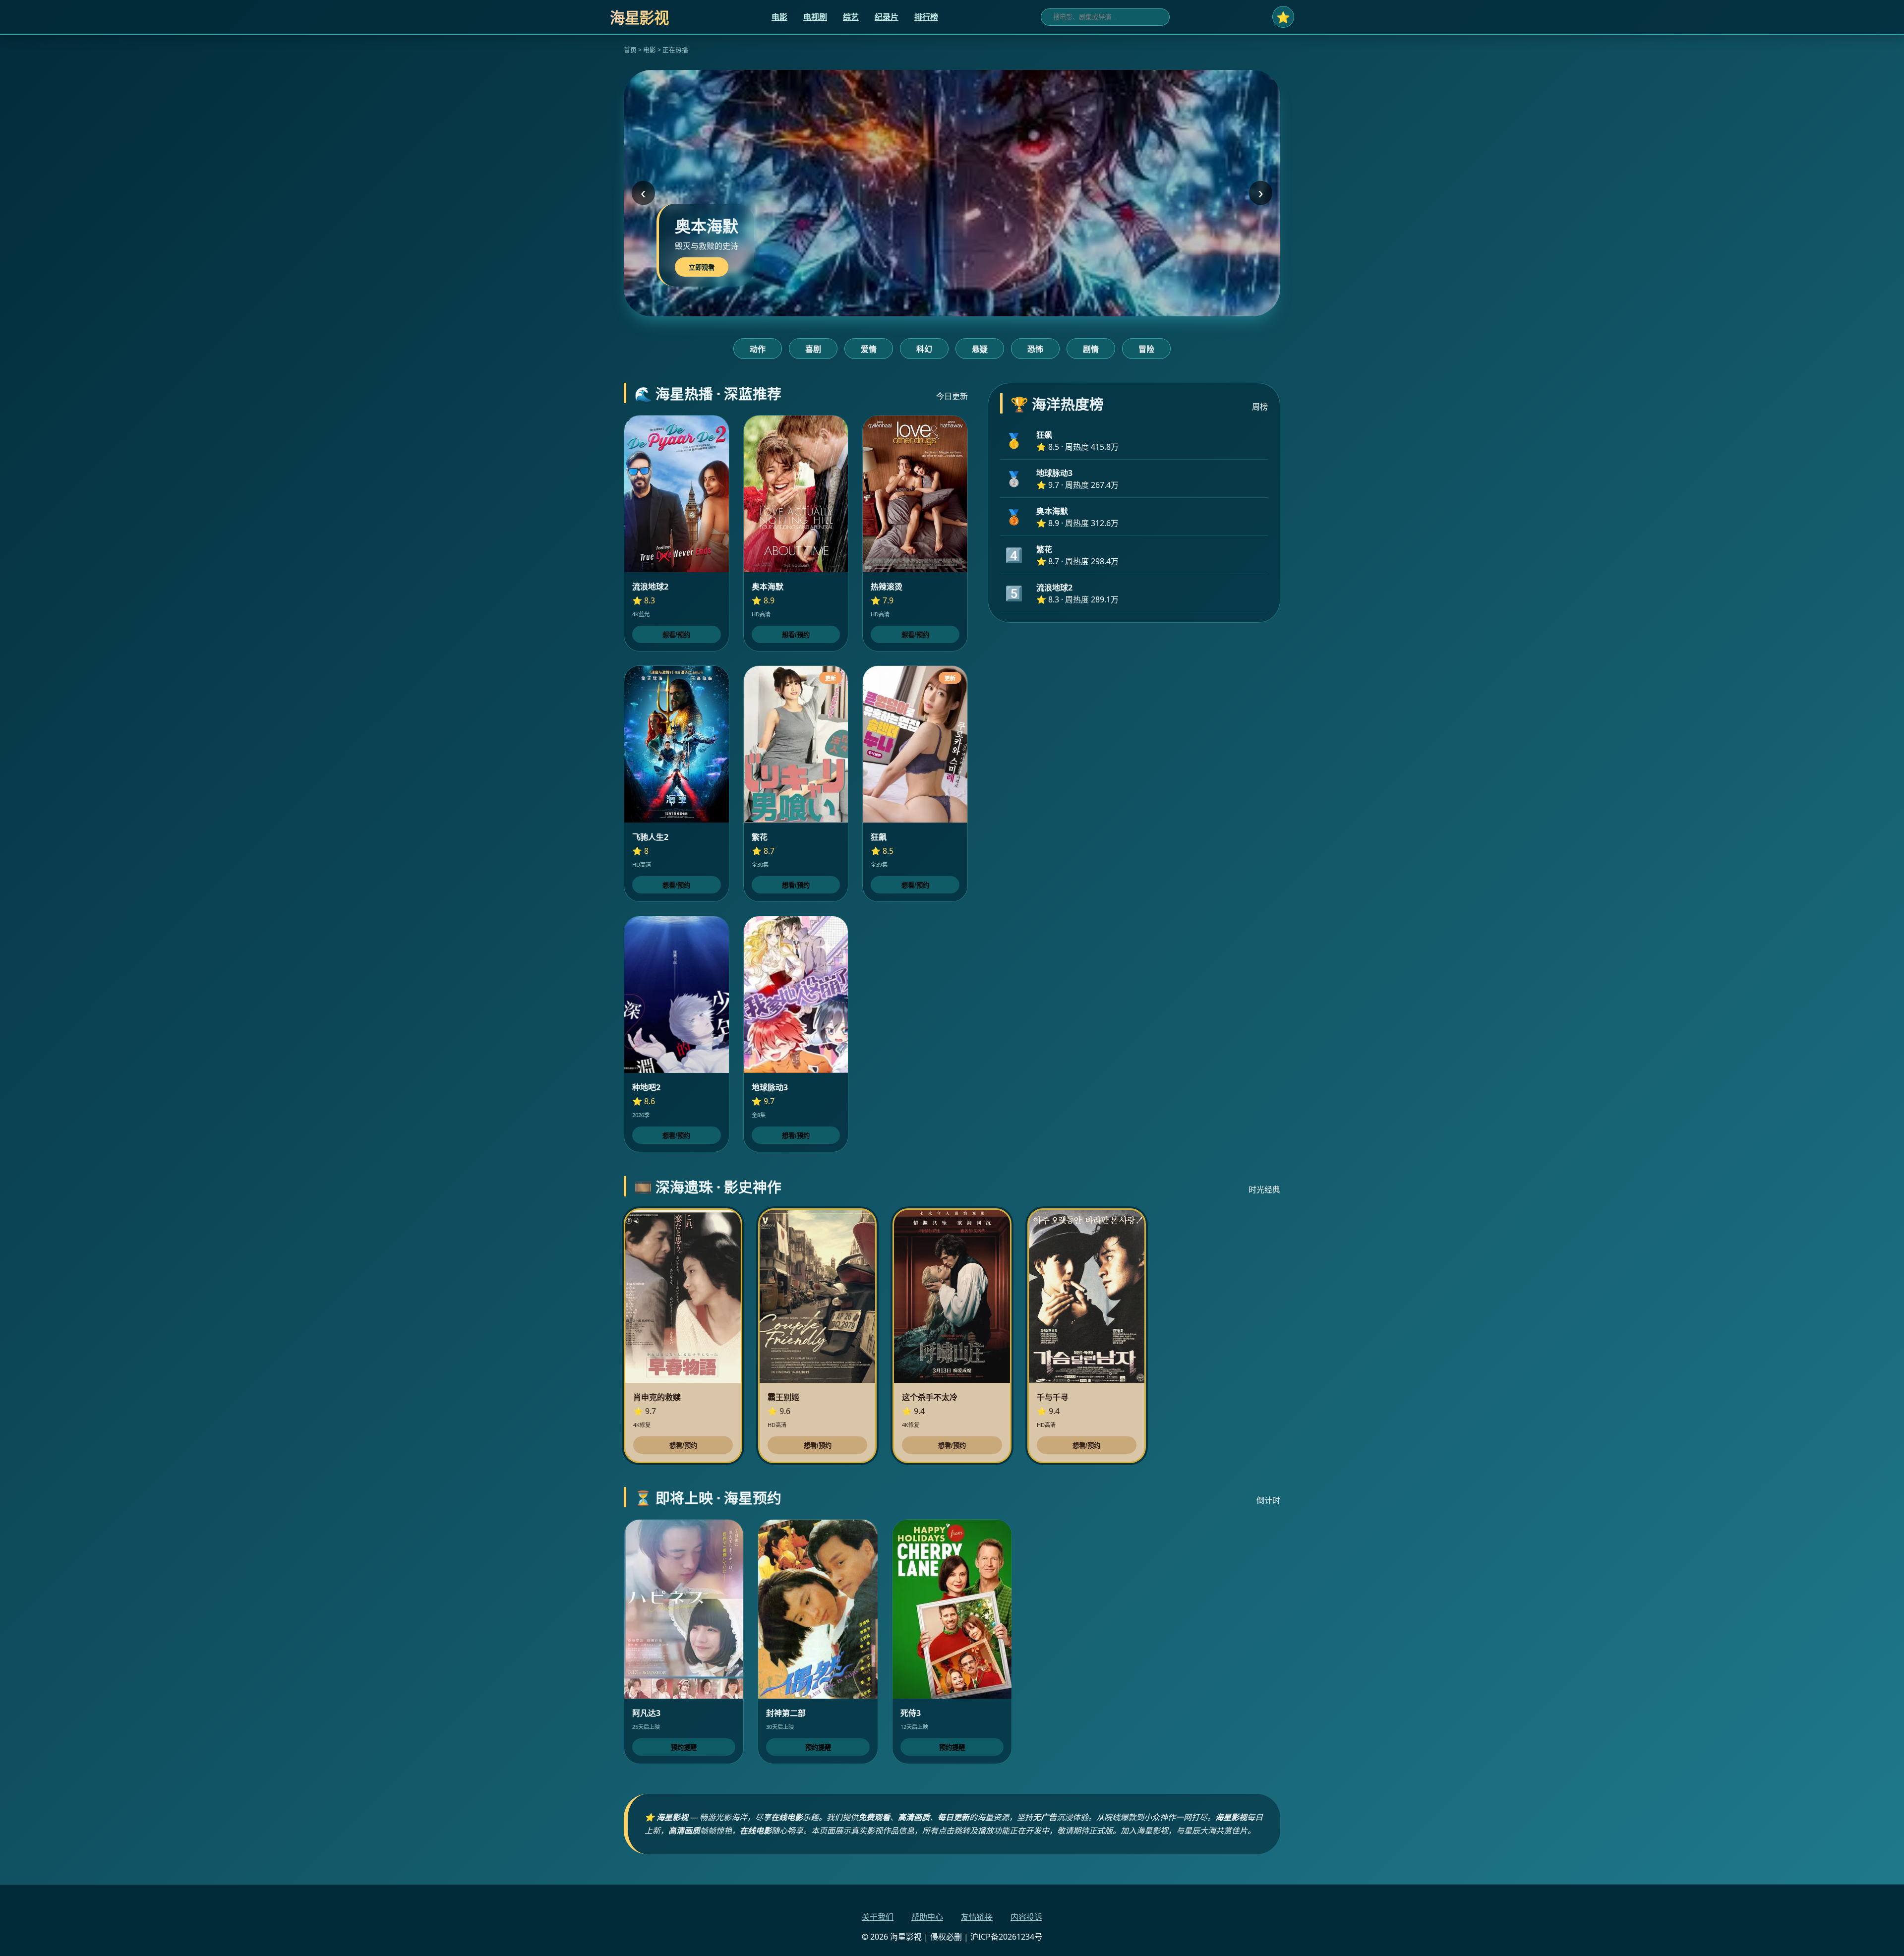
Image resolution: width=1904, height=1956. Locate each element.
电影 (779, 17)
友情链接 (977, 1917)
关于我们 (878, 1917)
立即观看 (702, 267)
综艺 (851, 17)
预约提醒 (684, 1748)
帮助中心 (927, 1917)
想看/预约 (676, 635)
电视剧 (815, 17)
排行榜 (926, 17)
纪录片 (887, 17)
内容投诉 (1026, 1917)
